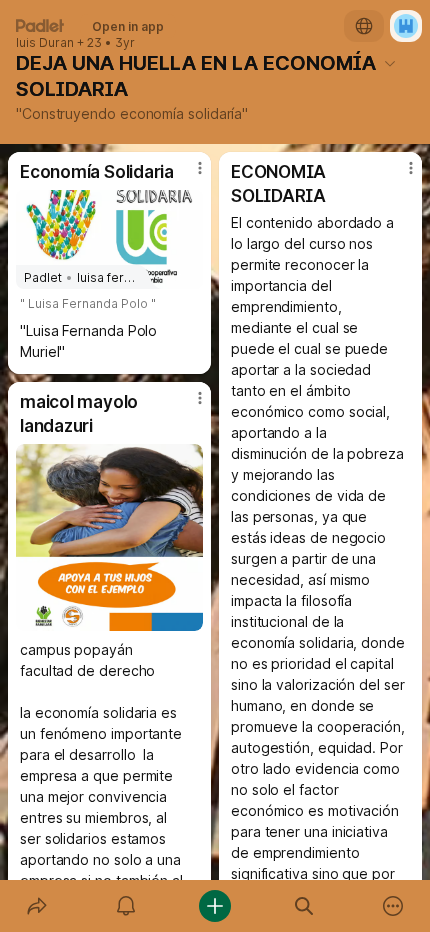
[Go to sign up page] (406, 26)
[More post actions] (187, 176)
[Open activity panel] (125, 906)
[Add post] (214, 906)
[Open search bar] (304, 906)
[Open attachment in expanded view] (109, 537)
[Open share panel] (36, 906)
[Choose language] (364, 26)
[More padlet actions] (393, 906)
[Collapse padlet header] (390, 63)
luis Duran (45, 43)
